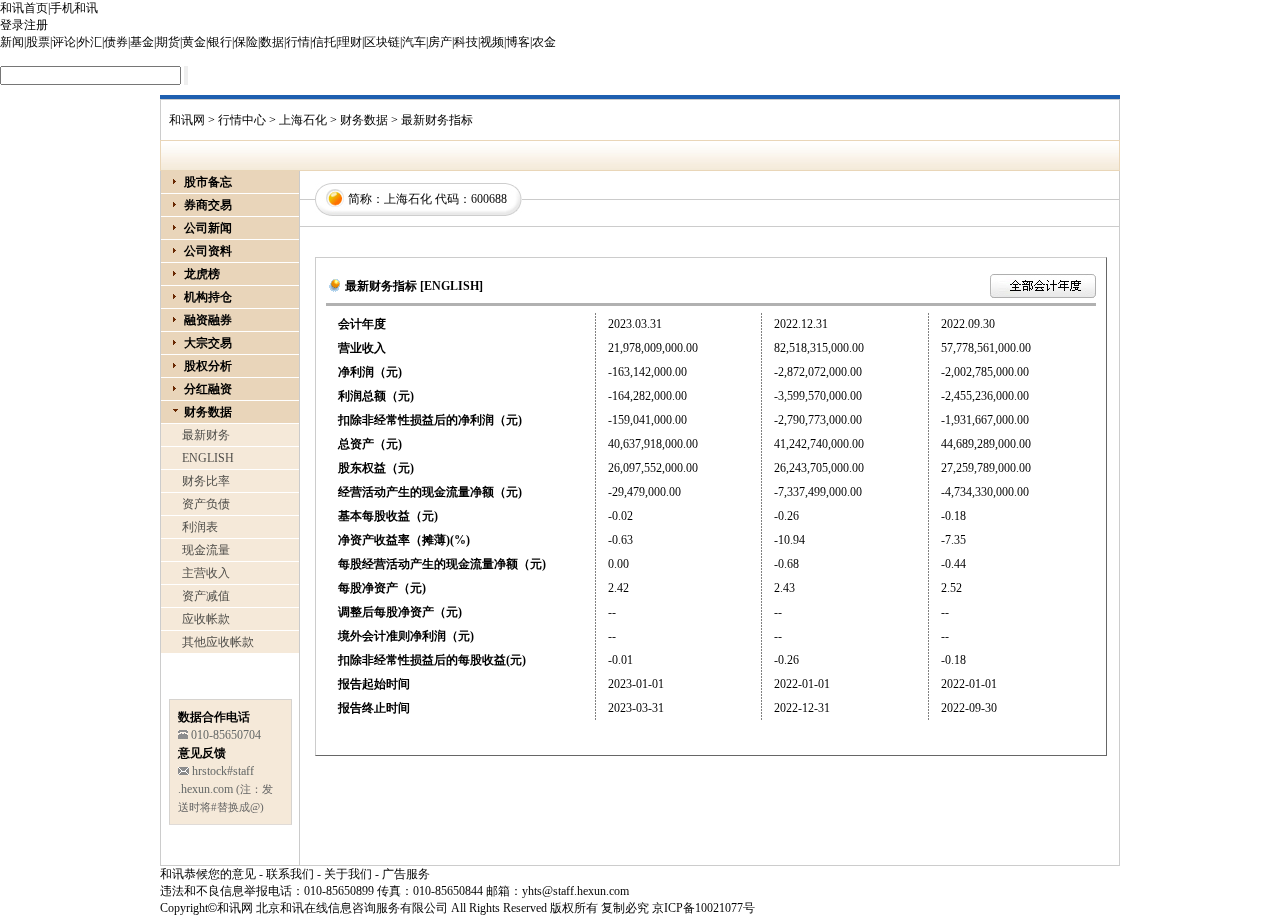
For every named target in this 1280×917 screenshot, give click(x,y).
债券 (116, 42)
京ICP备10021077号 (703, 908)
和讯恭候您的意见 (208, 874)
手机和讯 (74, 8)
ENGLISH (208, 458)
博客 (518, 42)
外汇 (90, 42)
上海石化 (303, 120)
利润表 (200, 527)
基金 (142, 42)
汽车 (414, 42)
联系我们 (290, 874)
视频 (492, 42)
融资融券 (208, 320)
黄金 (194, 42)
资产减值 (206, 596)
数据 (272, 42)
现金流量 (206, 550)
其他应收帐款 (218, 642)
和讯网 (187, 120)
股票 (38, 42)
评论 (64, 42)
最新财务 (206, 435)
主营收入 (206, 573)
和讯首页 (24, 8)
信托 (324, 42)
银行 (220, 42)
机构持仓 (208, 297)
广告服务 (406, 874)
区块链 (382, 42)
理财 (350, 42)
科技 (466, 42)
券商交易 (208, 205)
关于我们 (348, 874)
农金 (544, 42)
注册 (36, 25)
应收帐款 (206, 619)
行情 (298, 42)
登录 (12, 25)
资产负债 (206, 504)
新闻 (12, 42)
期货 (168, 42)
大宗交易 (208, 343)
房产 (440, 42)
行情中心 (242, 120)
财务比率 (206, 481)
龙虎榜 (202, 274)
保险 (246, 42)
